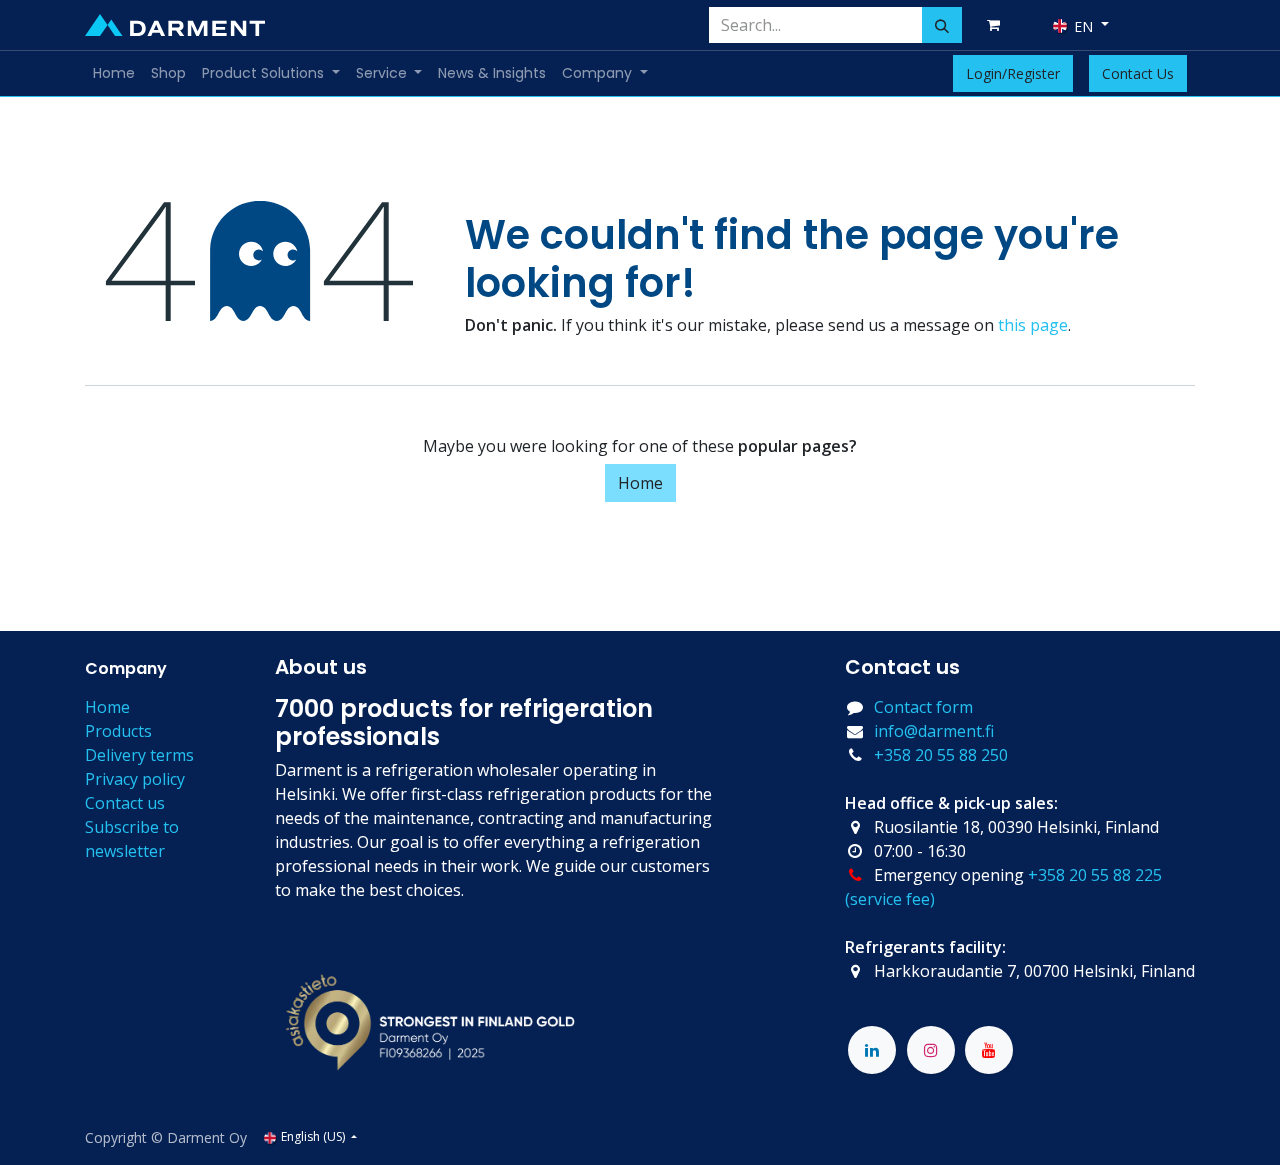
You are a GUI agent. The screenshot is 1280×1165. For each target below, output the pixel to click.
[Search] (942, 25)
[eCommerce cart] (997, 25)
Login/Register (1013, 73)
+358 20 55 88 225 (1095, 875)
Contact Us (1138, 73)
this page (1033, 325)
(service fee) (890, 899)
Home (640, 483)
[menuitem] (114, 73)
